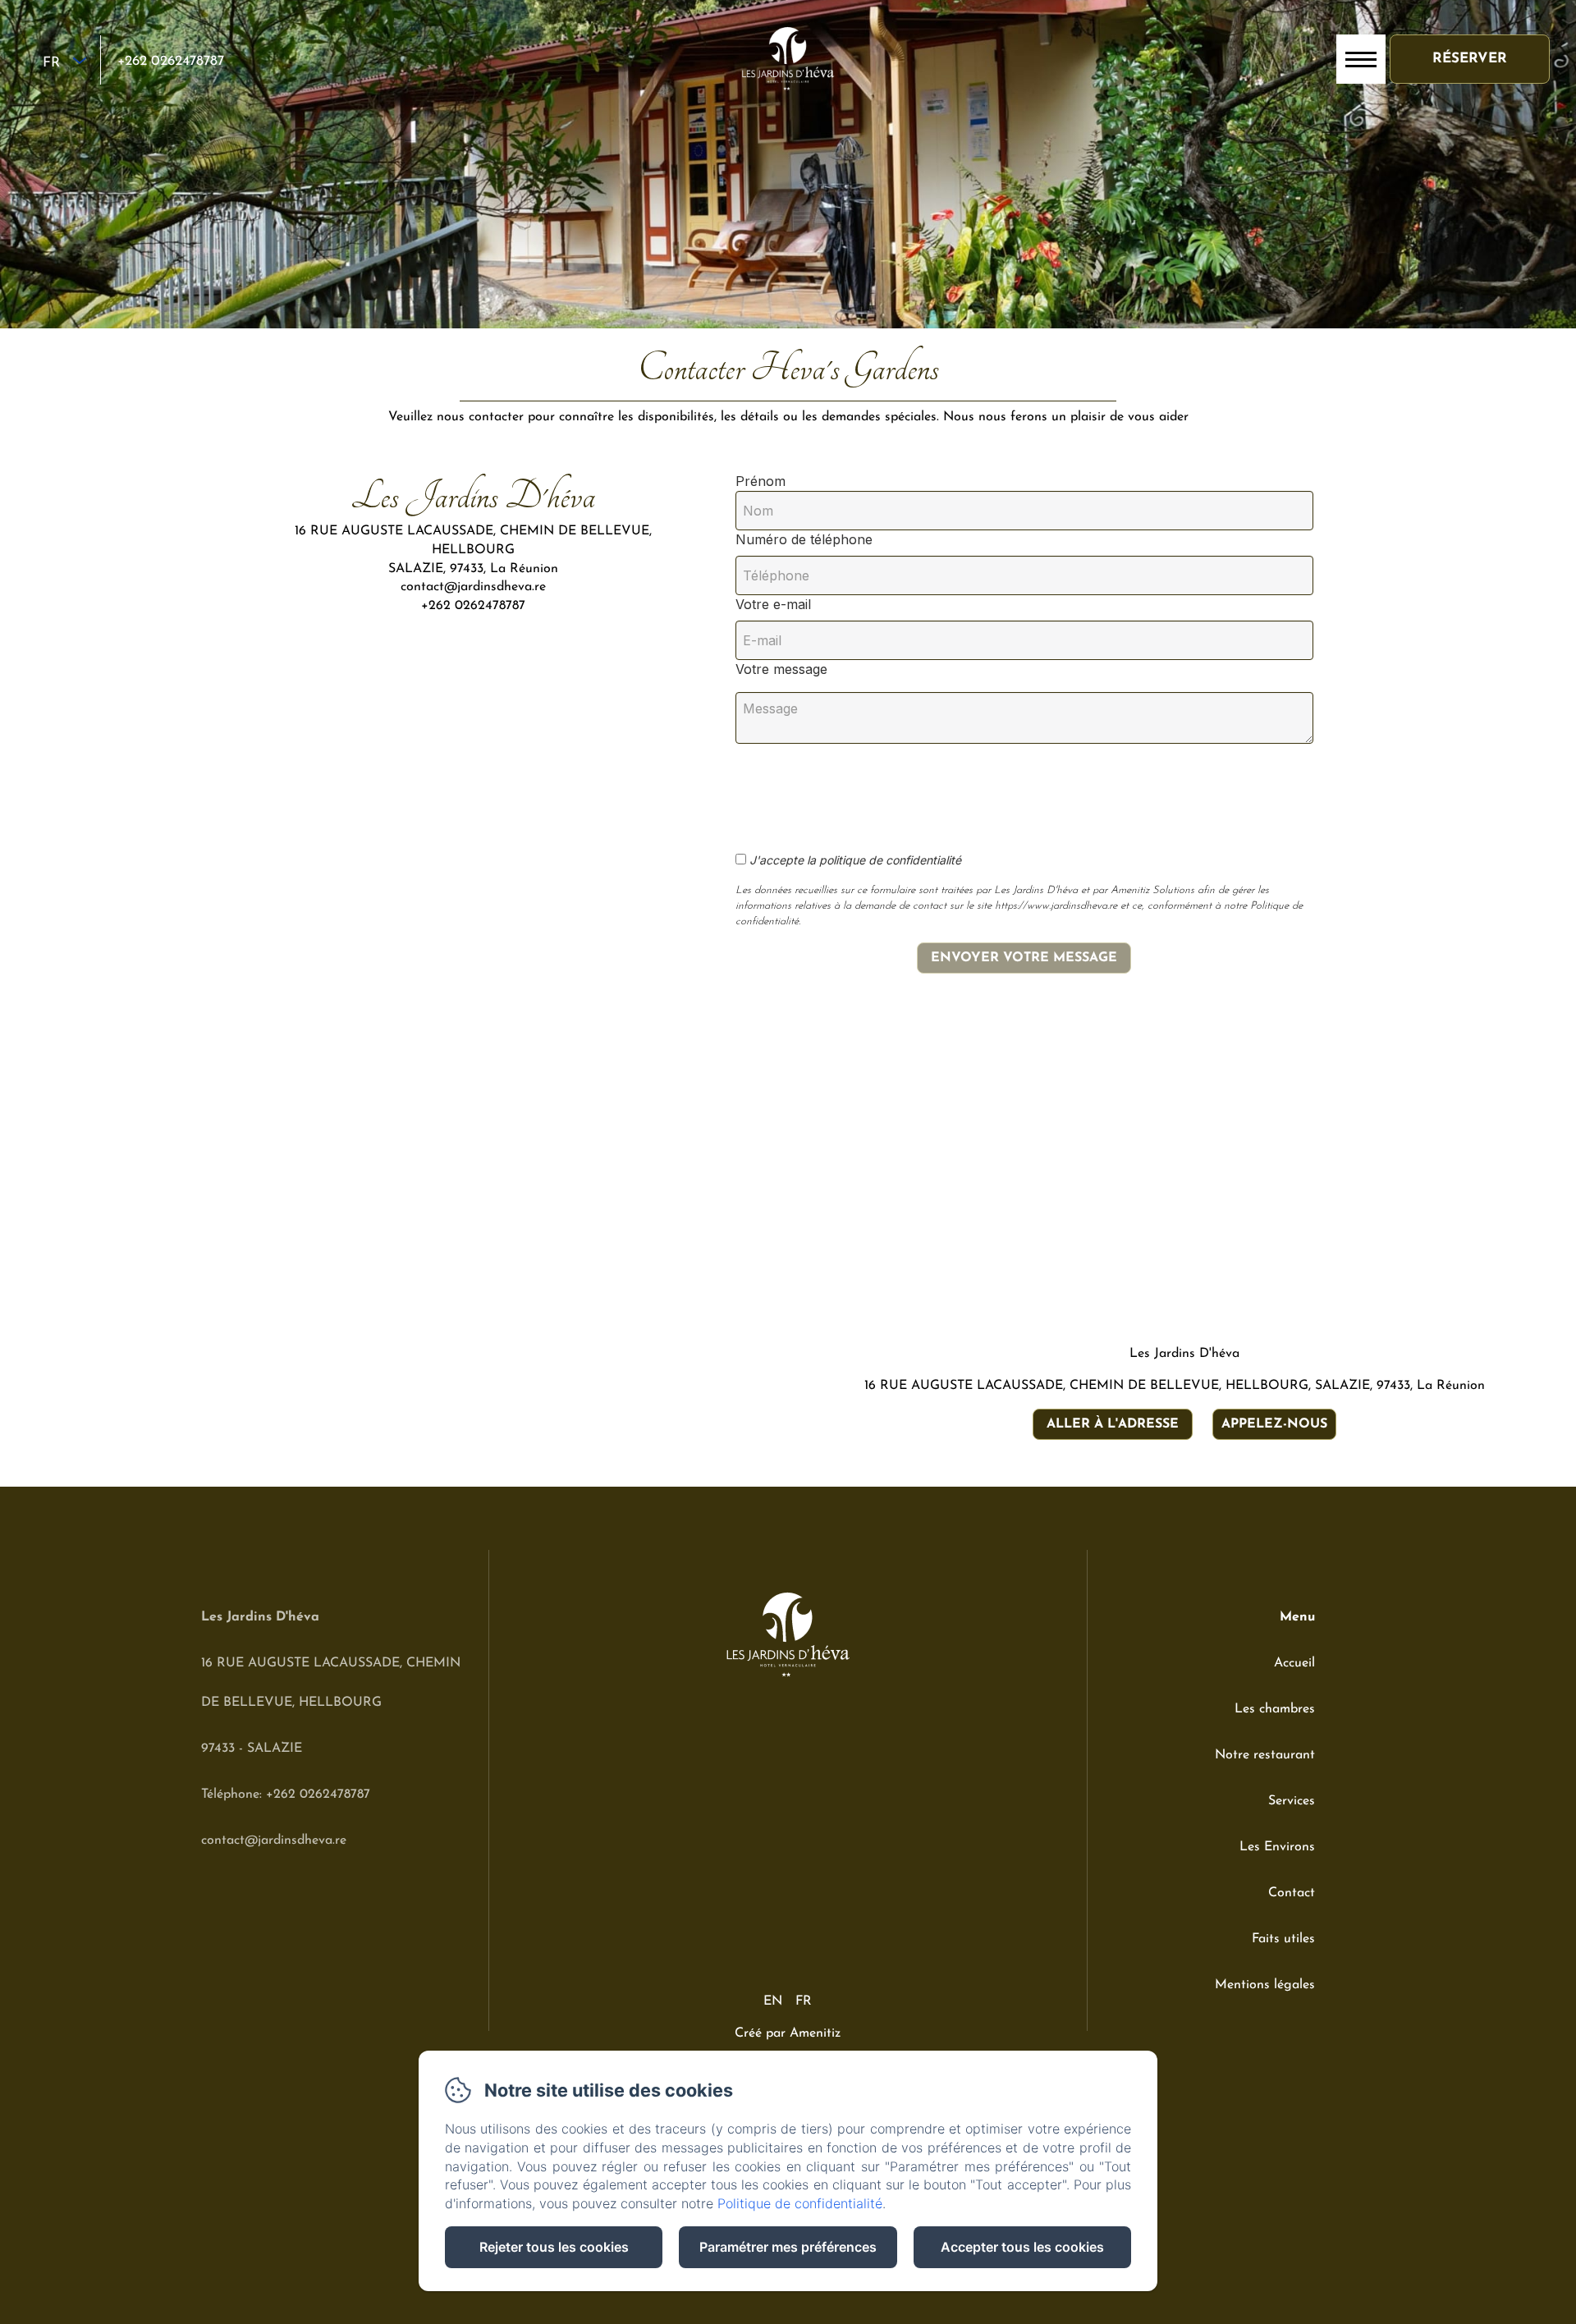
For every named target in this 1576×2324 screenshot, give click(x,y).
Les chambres (1275, 1709)
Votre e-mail (773, 604)
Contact (1292, 1893)
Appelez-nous (1274, 1424)
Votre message (781, 669)
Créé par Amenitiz (788, 2033)
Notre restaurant (1265, 1755)
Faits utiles (1283, 1939)
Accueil (1294, 1663)
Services (1292, 1801)
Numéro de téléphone (804, 539)
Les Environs (1277, 1847)
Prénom (761, 481)
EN (773, 2001)
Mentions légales (1265, 1985)
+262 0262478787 (171, 61)
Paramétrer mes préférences (788, 2247)
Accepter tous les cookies (1022, 2247)
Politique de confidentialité (800, 2203)
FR (804, 2001)
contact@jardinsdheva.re (274, 1840)
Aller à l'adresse (1113, 1424)
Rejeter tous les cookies (554, 2247)
